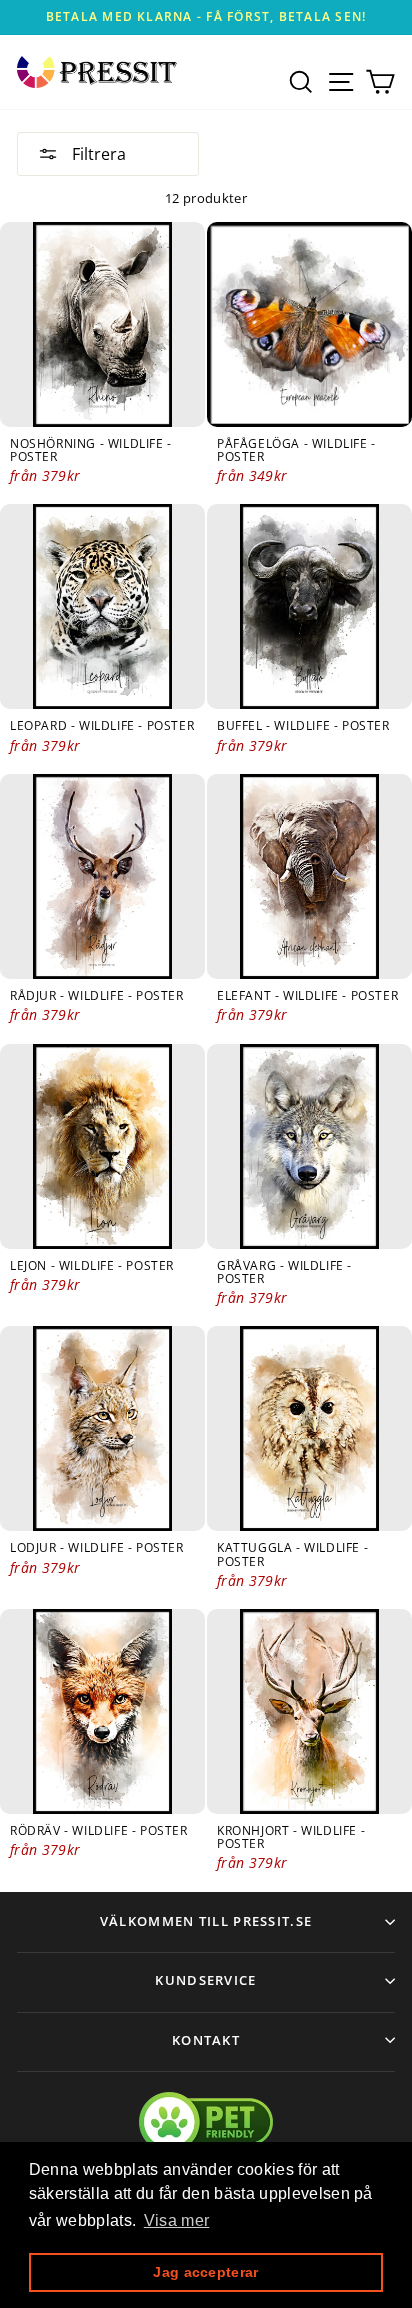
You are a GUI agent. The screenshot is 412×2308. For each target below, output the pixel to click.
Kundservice (205, 1980)
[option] (206, 17)
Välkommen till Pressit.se (206, 1921)
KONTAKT (206, 2040)
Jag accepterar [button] (205, 2272)
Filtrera (97, 154)
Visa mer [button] (177, 2220)
